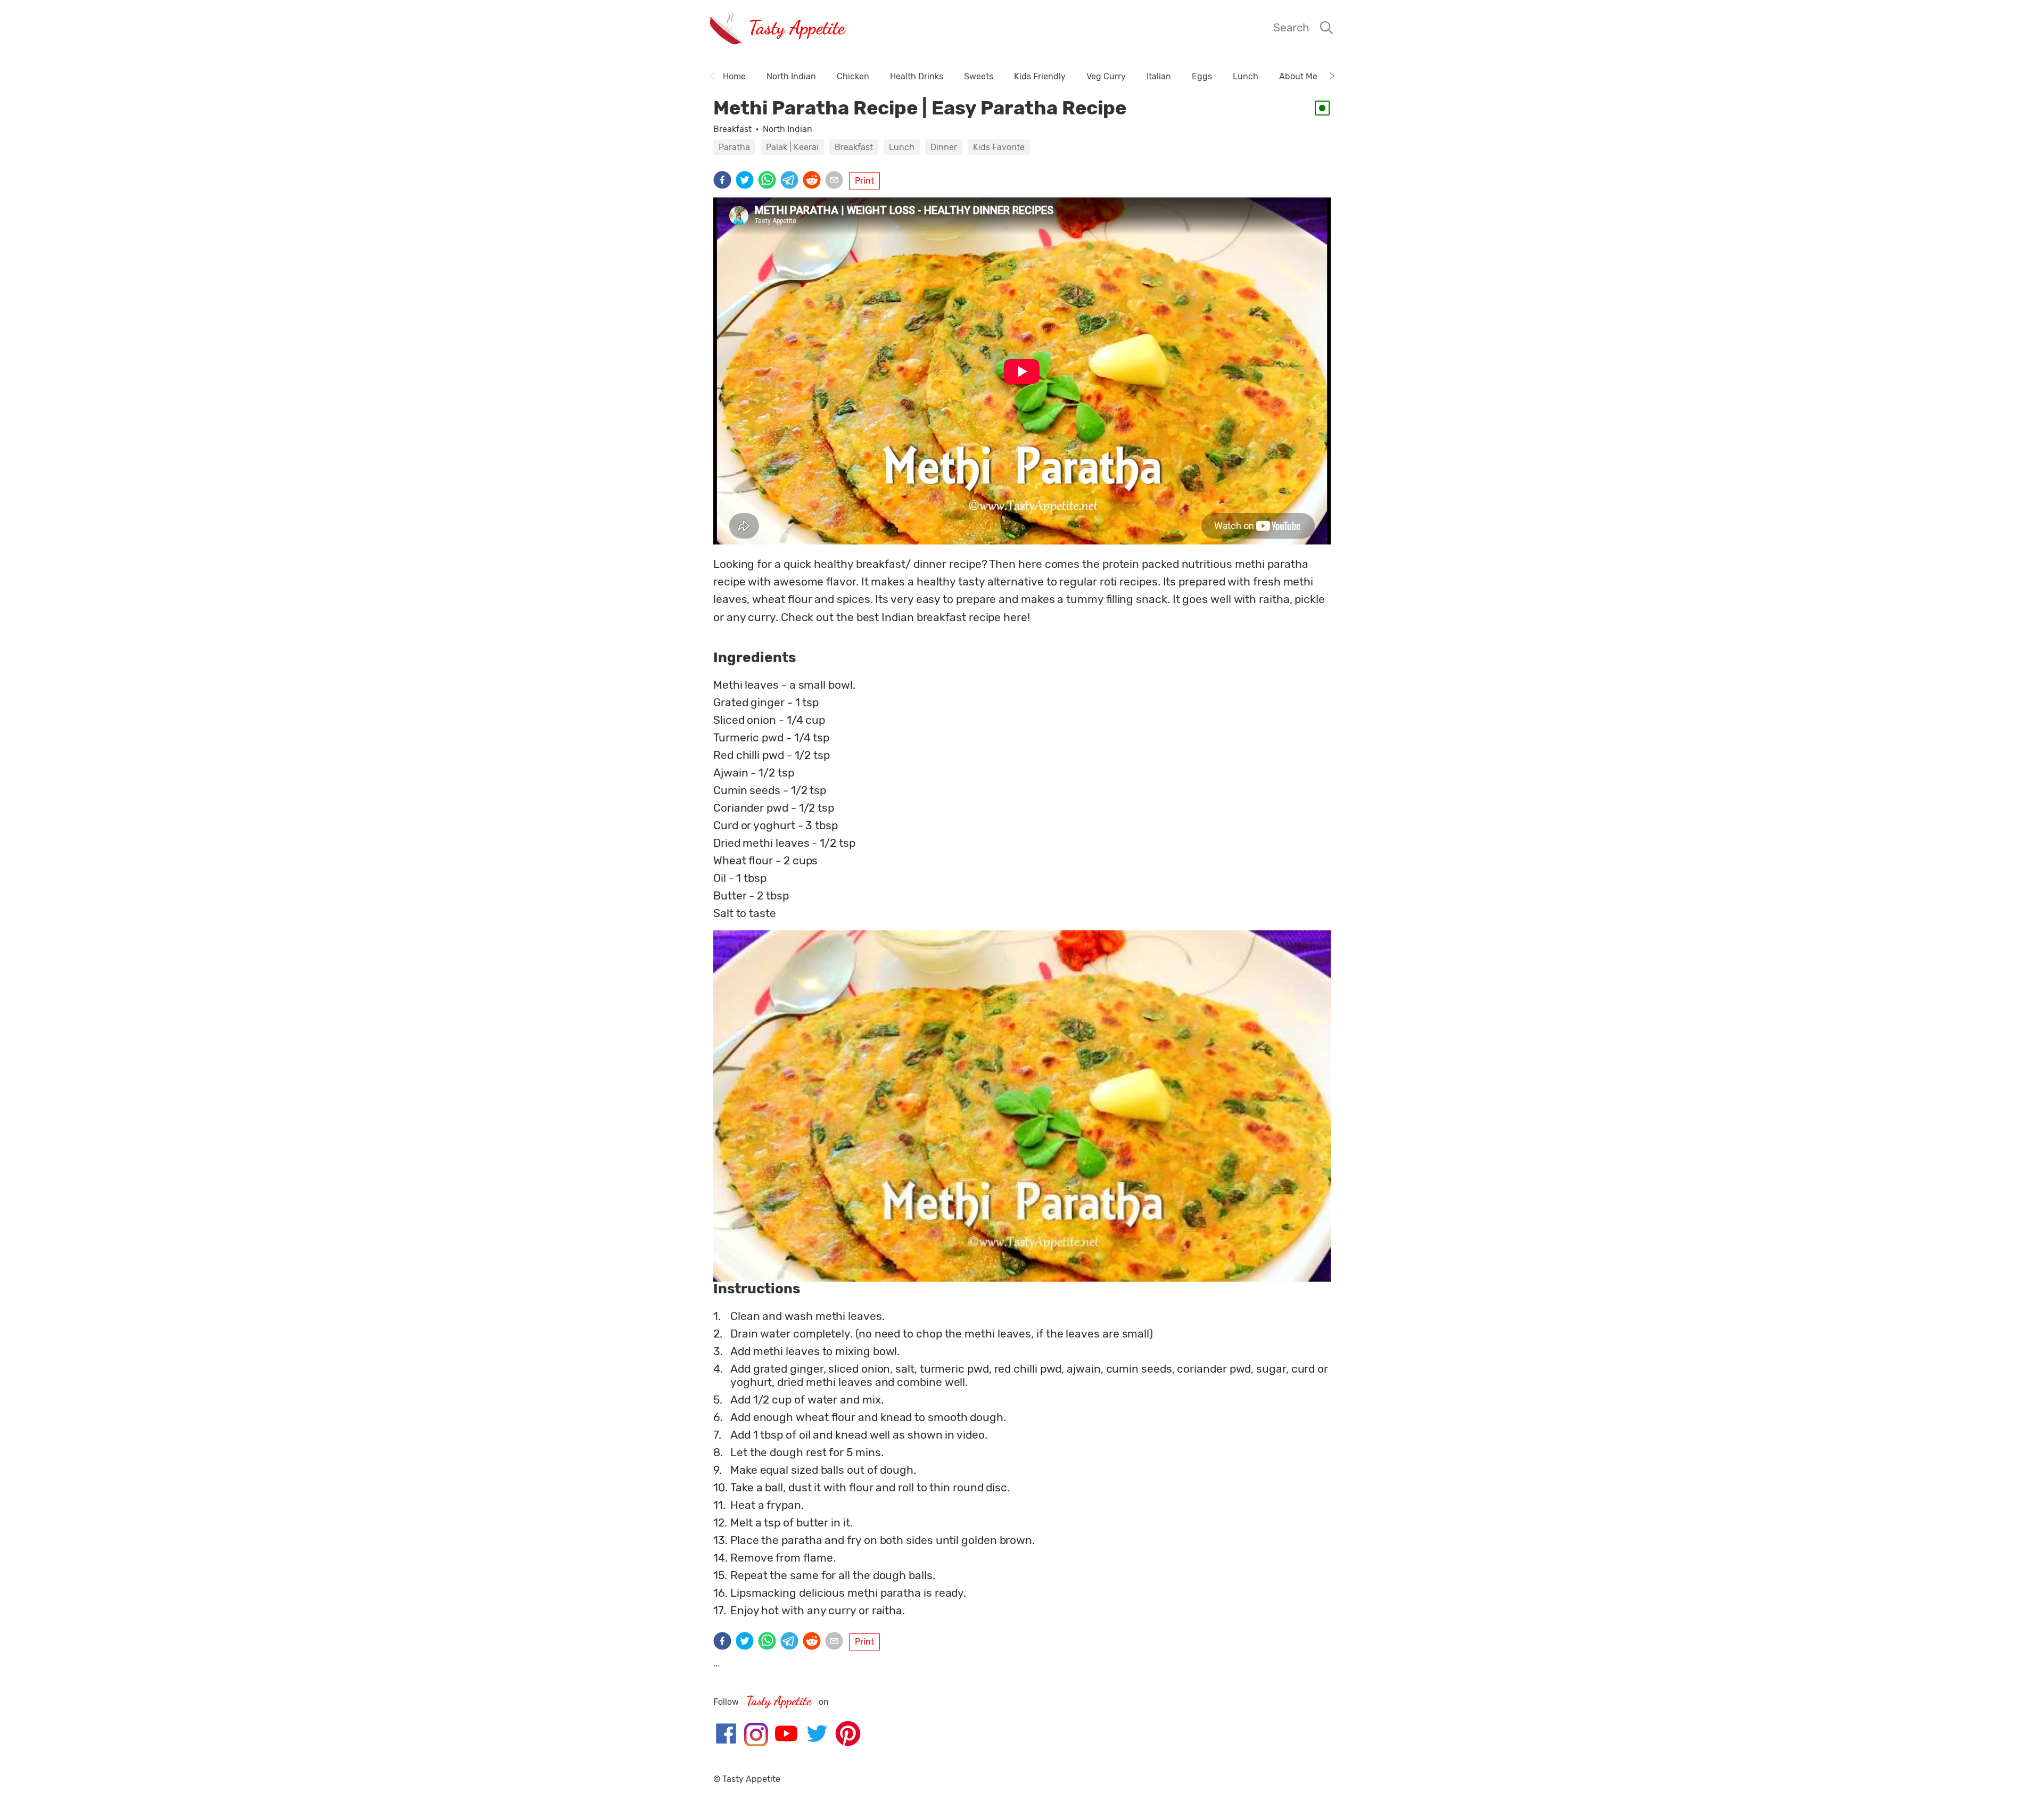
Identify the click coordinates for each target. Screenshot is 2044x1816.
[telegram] (792, 181)
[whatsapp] (769, 181)
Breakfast (732, 129)
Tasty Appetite (797, 27)
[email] (836, 181)
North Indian (788, 129)
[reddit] (814, 181)
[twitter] (747, 181)
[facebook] (724, 181)
